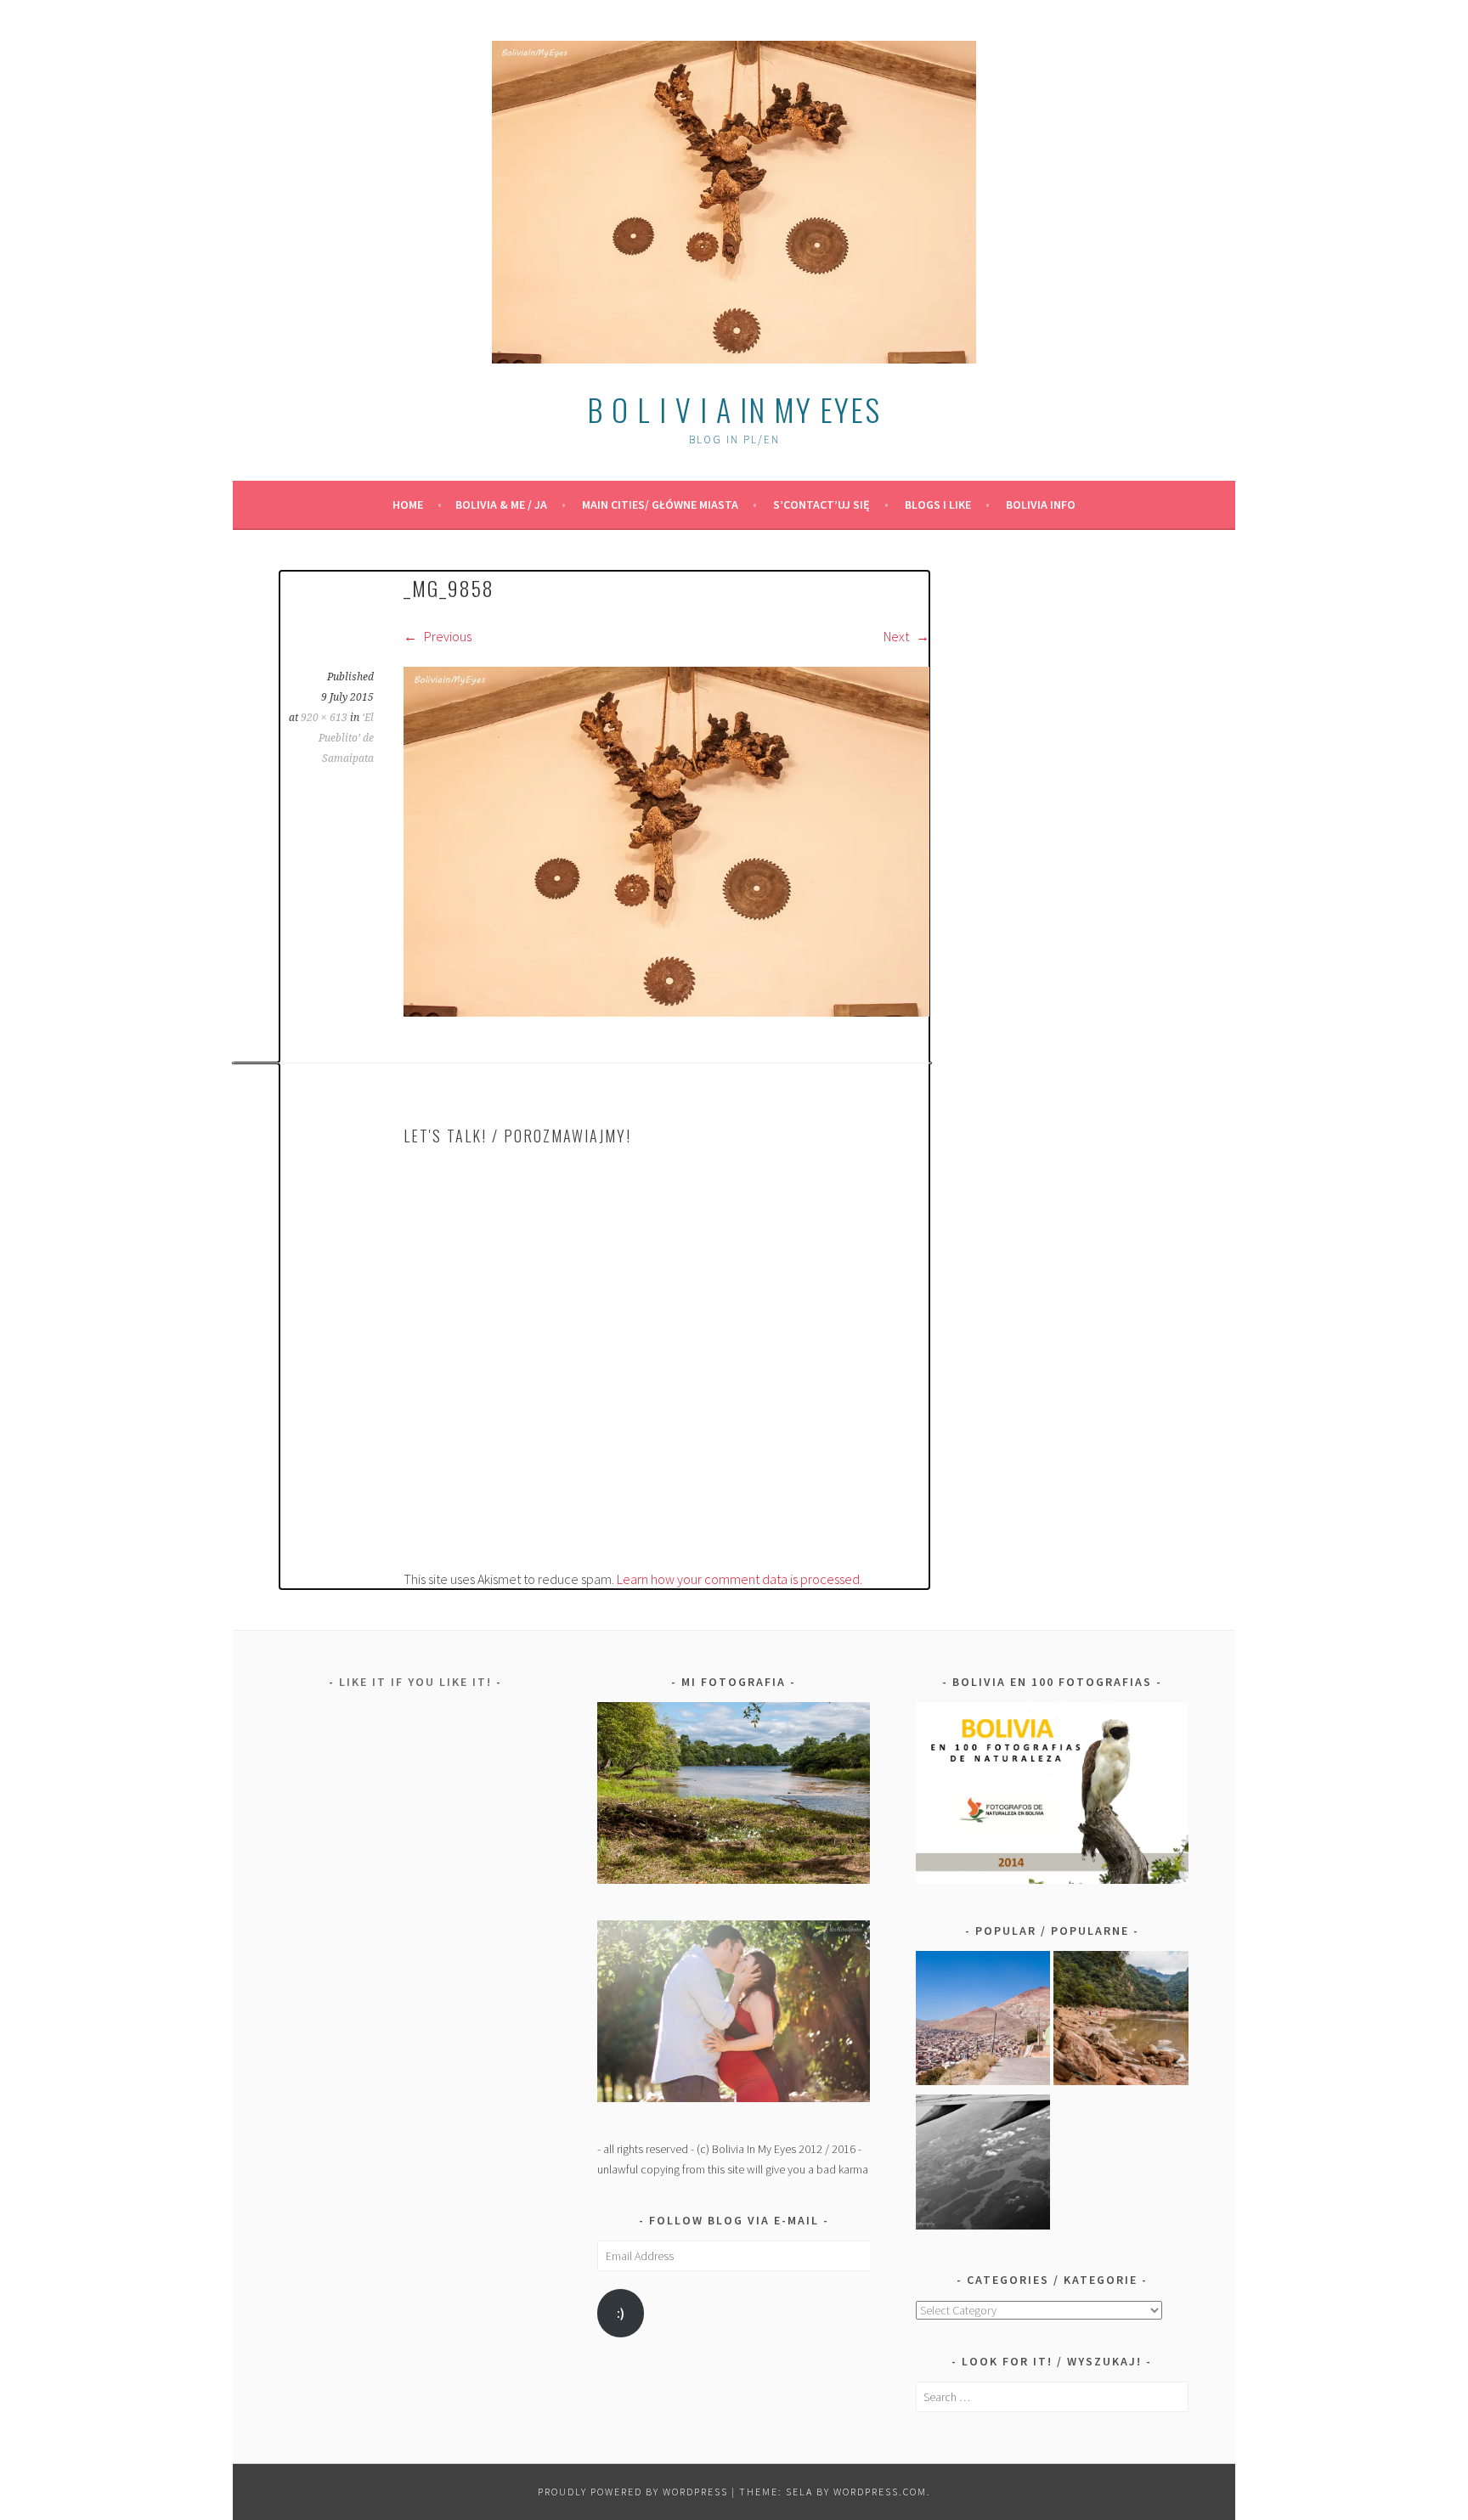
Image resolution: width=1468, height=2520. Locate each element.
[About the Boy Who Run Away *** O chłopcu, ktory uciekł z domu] (983, 2021)
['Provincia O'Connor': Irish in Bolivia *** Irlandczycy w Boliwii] (1121, 2021)
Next (898, 636)
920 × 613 (324, 718)
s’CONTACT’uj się (822, 505)
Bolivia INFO (1041, 505)
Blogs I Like (938, 505)
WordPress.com (880, 2492)
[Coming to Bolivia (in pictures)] (983, 2165)
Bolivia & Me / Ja (501, 505)
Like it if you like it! (415, 1682)
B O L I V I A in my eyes (734, 409)
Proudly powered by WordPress (633, 2492)
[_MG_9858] (666, 1012)
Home (408, 505)
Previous (446, 636)
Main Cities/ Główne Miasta (660, 505)
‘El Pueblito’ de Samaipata (346, 738)
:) (621, 2313)
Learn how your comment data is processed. (740, 1579)
